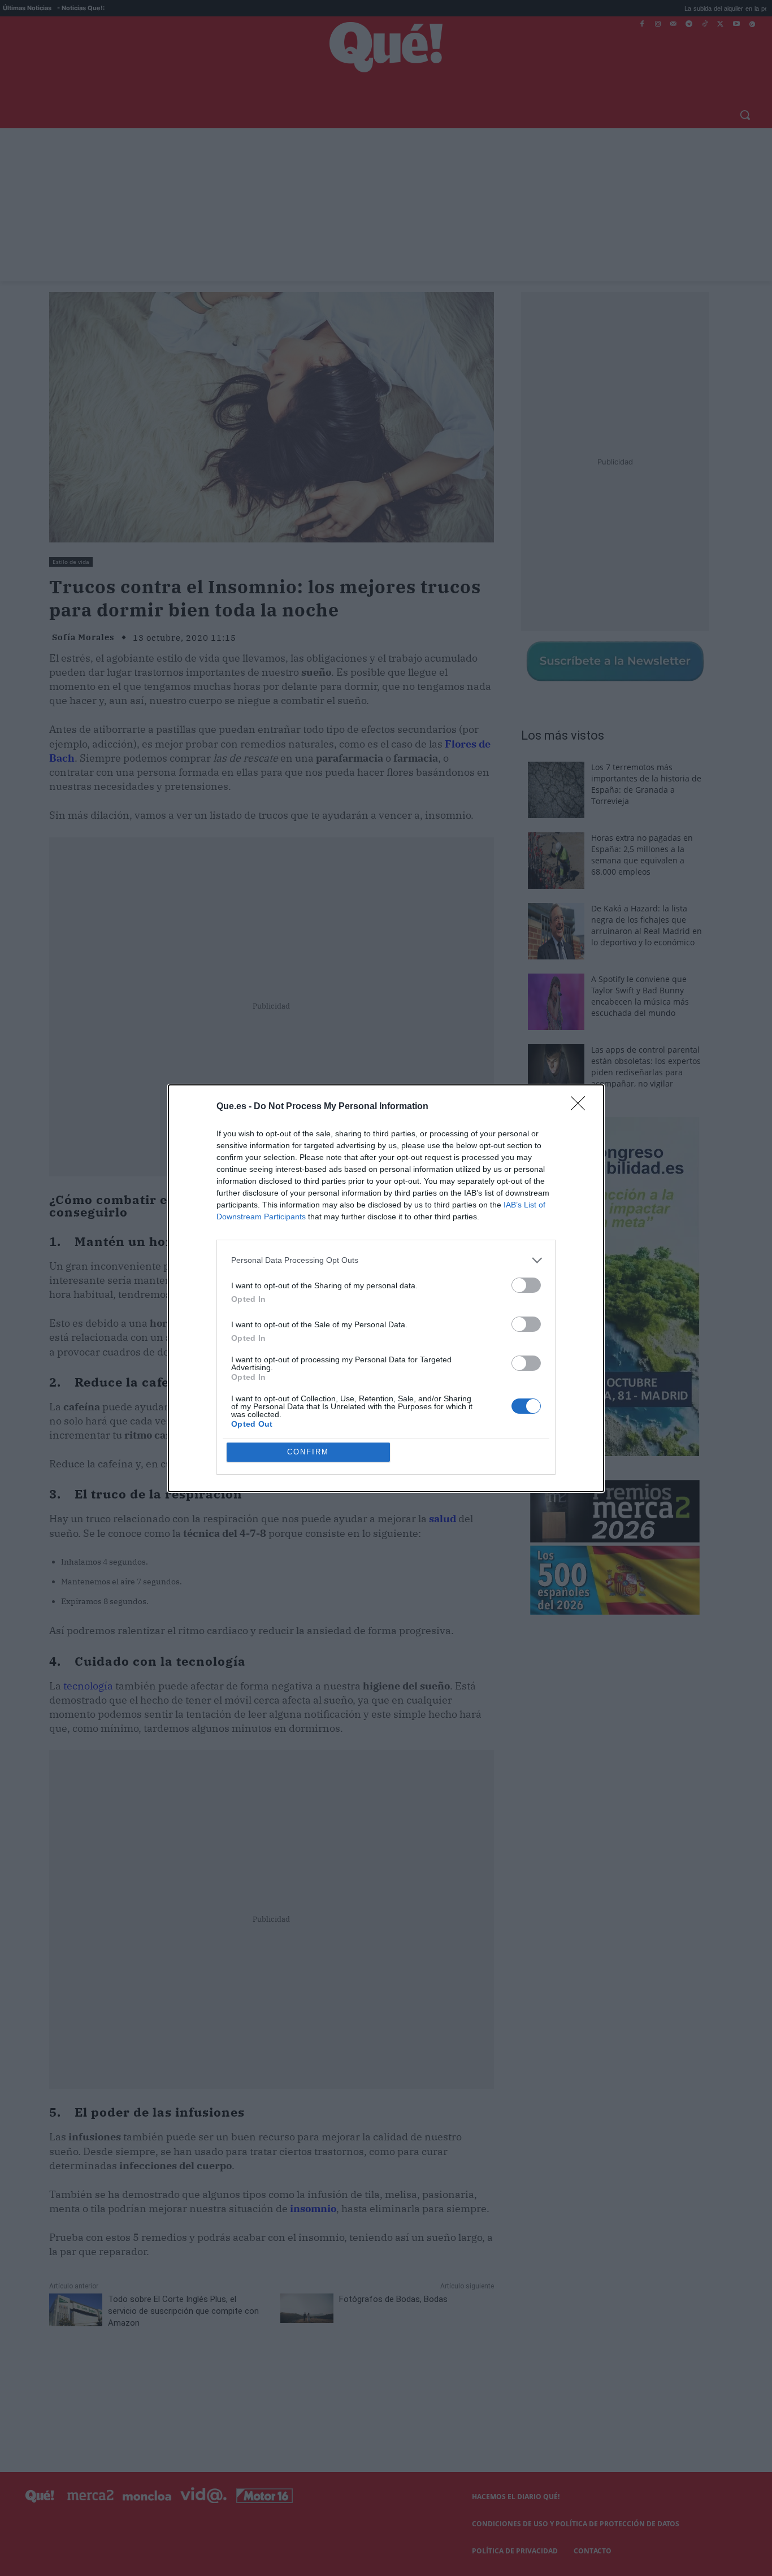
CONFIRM (308, 1452)
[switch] (526, 1285)
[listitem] (386, 1260)
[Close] (582, 1107)
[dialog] (386, 1288)
